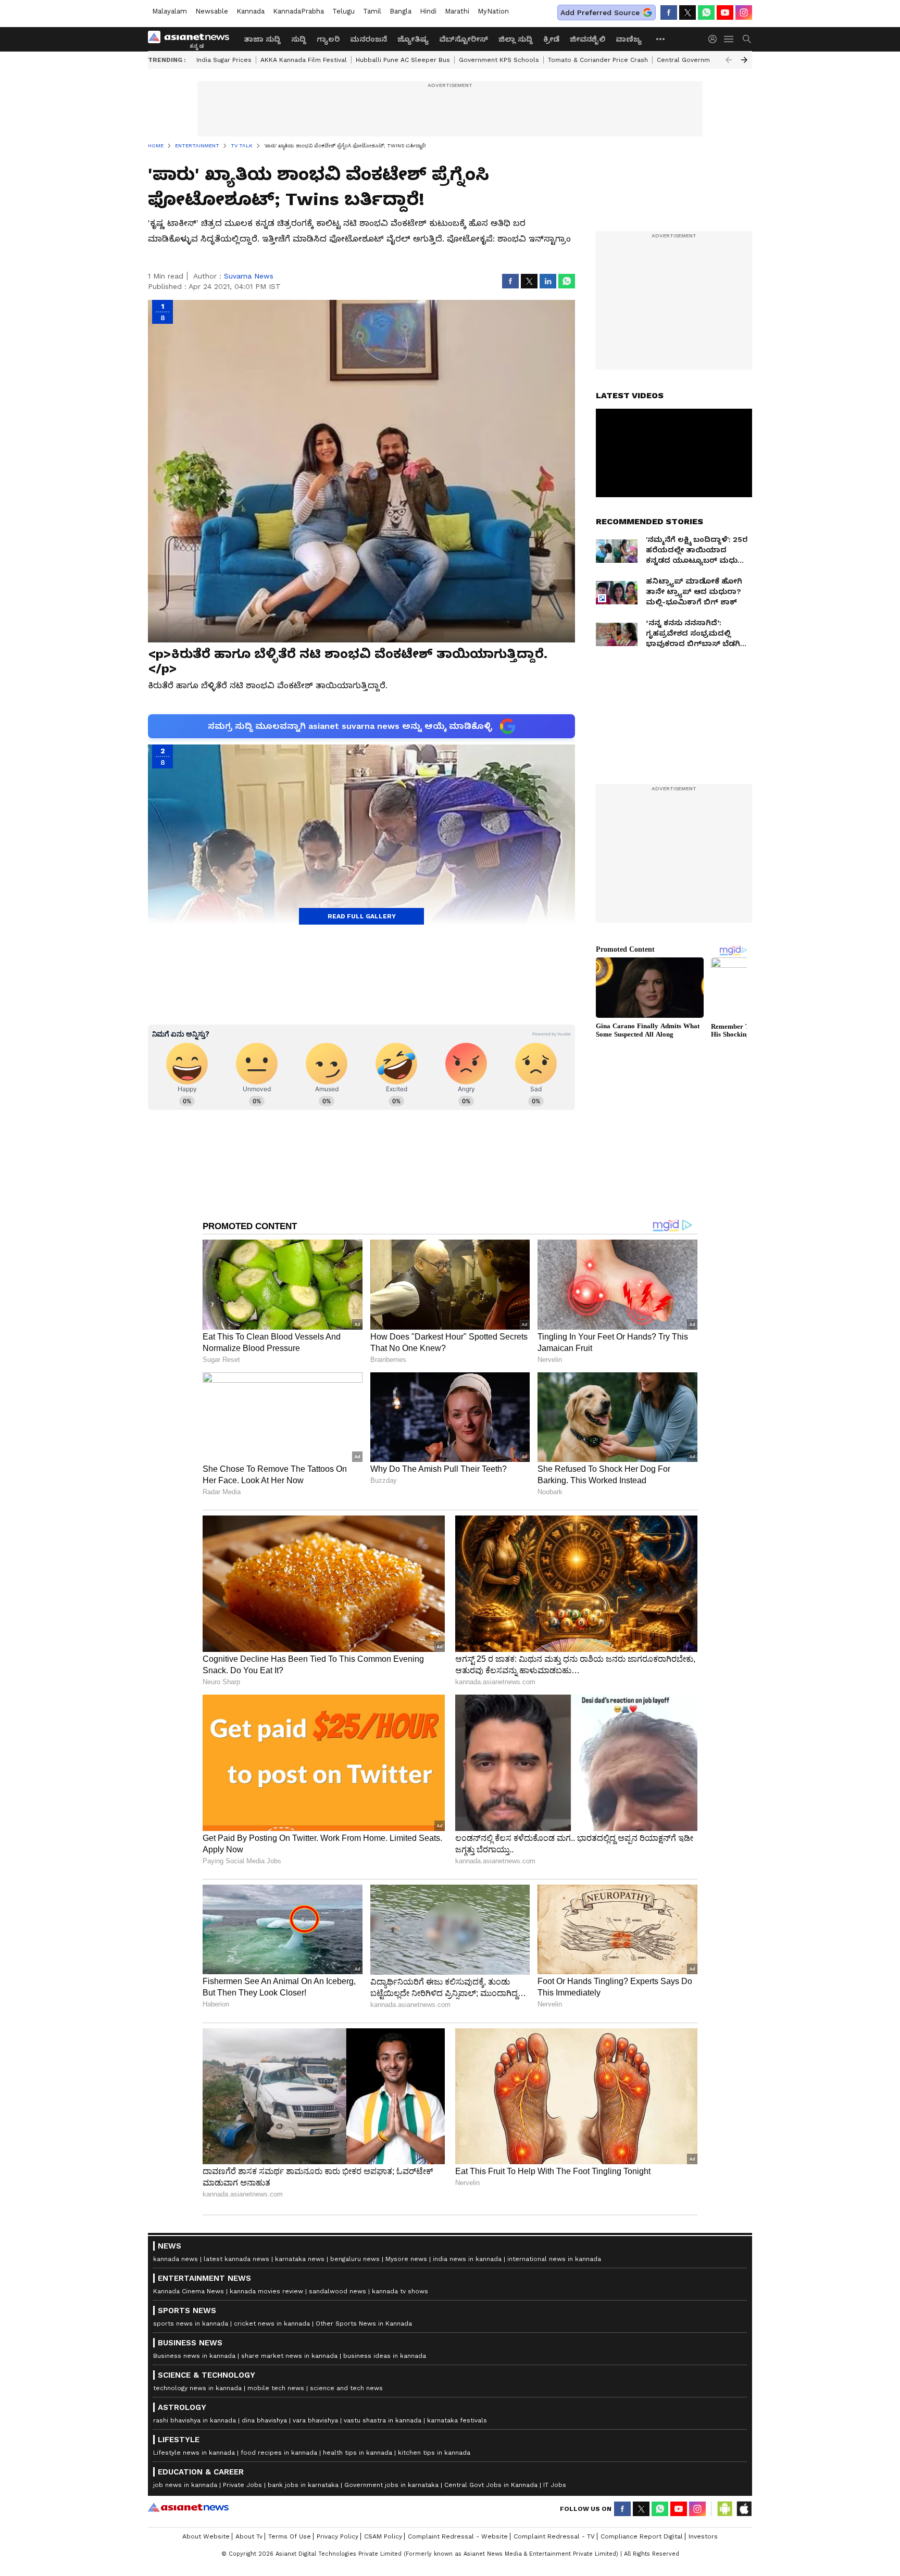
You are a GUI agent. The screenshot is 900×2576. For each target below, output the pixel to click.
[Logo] (192, 39)
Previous (729, 60)
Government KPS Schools (499, 60)
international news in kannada (554, 2259)
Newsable (212, 11)
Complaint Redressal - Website (458, 2536)
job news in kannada (185, 2485)
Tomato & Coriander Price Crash (598, 60)
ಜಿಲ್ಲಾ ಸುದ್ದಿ (516, 39)
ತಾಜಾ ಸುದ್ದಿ (262, 39)
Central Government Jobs (697, 60)
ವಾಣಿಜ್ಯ (629, 39)
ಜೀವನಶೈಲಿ (587, 39)
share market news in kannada (289, 2356)
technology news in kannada (197, 2388)
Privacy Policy (337, 2536)
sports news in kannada (191, 2324)
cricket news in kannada (272, 2324)
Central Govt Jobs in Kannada (491, 2485)
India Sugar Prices (224, 60)
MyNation (493, 11)
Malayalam (170, 11)
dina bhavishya (264, 2420)
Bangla (401, 11)
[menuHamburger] (729, 39)
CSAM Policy (383, 2536)
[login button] (715, 39)
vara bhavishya (315, 2420)
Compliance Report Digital (642, 2536)
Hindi (428, 11)
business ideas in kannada (385, 2356)
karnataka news (300, 2259)
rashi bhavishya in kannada (195, 2420)
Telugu (343, 11)
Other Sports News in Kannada (364, 2324)
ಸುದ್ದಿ (299, 39)
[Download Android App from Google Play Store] (725, 2509)
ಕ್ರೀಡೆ (551, 39)
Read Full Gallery (362, 916)
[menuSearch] (747, 39)
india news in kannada (467, 2259)
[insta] (744, 12)
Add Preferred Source (600, 12)
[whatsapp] (706, 12)
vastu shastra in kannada (383, 2420)
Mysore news (406, 2259)
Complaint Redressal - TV (554, 2536)
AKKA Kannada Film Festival (304, 60)
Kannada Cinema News (189, 2291)
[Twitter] (687, 12)
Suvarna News (249, 276)
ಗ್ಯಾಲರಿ (328, 39)
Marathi (457, 11)
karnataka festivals (457, 2420)
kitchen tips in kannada (434, 2453)
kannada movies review (266, 2291)
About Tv (249, 2536)
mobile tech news (276, 2388)
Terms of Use (290, 2536)
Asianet (188, 2507)
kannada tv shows (400, 2291)
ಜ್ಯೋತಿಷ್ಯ (413, 39)
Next (744, 60)
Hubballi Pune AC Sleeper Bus (403, 60)
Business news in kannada (194, 2356)
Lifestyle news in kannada (194, 2453)
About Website (206, 2536)
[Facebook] (669, 12)
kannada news (176, 2259)
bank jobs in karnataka (303, 2485)
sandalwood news (337, 2291)
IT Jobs (555, 2485)
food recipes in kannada (279, 2453)
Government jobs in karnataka (391, 2485)
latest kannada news (236, 2259)
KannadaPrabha (298, 11)
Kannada (251, 11)
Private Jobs (242, 2485)
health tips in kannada (358, 2453)
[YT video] (725, 12)
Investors (703, 2536)
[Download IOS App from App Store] (744, 2509)
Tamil (372, 11)
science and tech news (346, 2388)
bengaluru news (355, 2259)
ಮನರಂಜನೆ (368, 39)
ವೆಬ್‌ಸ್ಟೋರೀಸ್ (464, 39)
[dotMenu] (661, 39)
